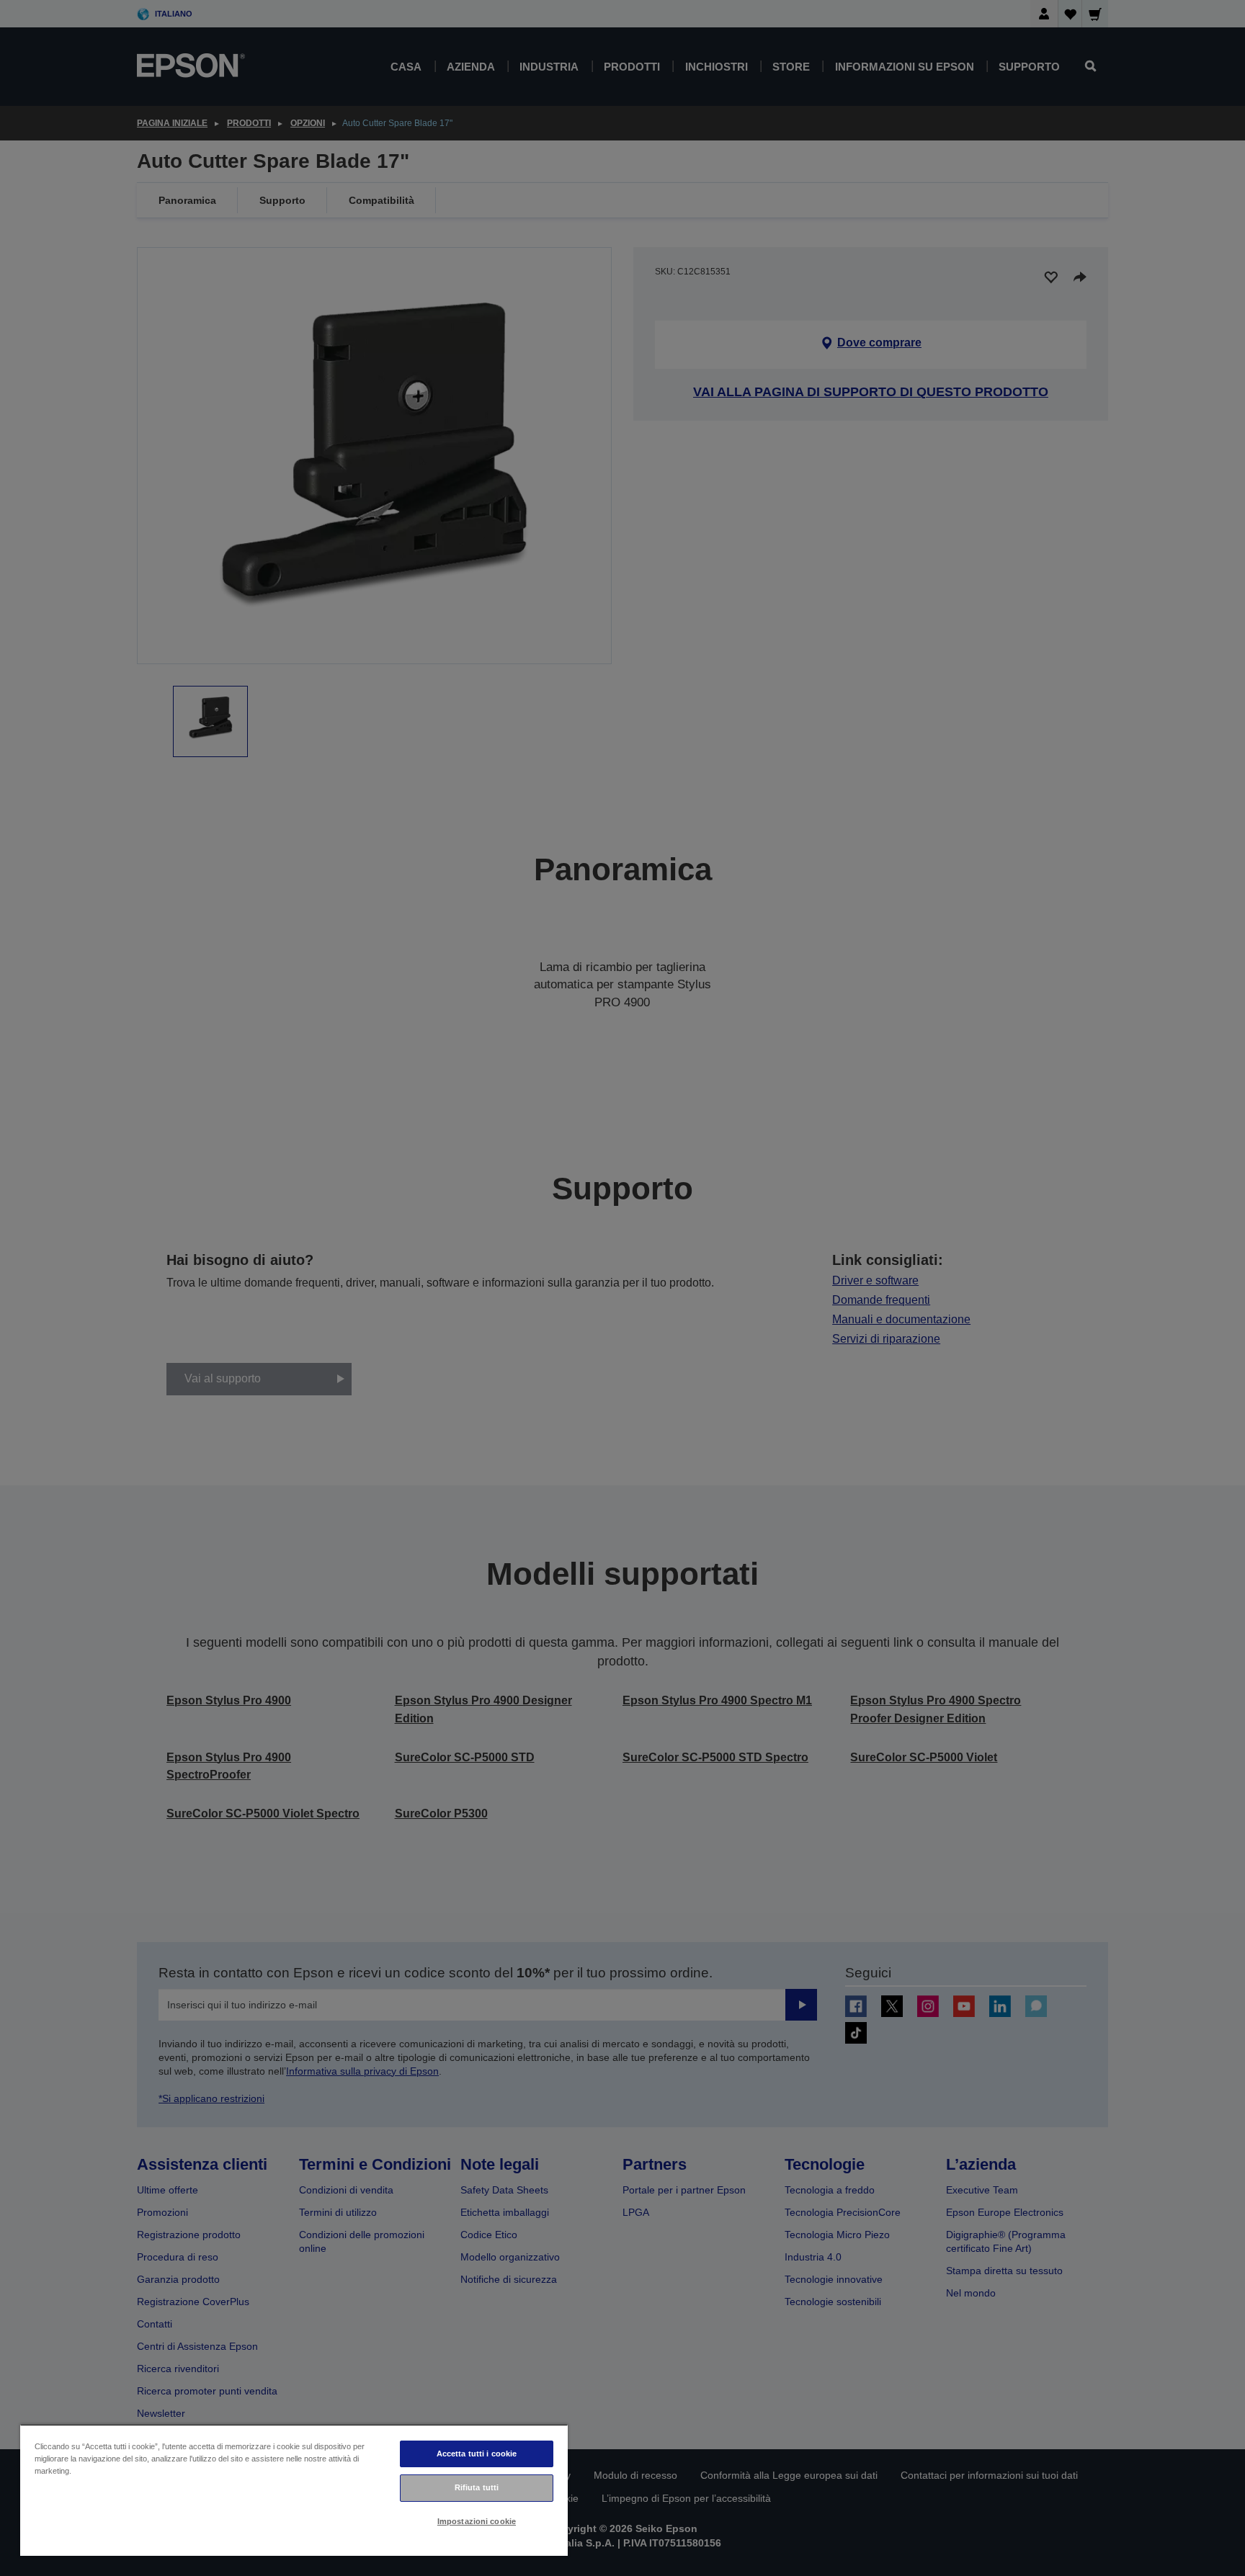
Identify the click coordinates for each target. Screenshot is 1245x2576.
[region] (294, 2490)
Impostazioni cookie (477, 2521)
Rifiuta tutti (477, 2487)
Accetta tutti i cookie (477, 2454)
